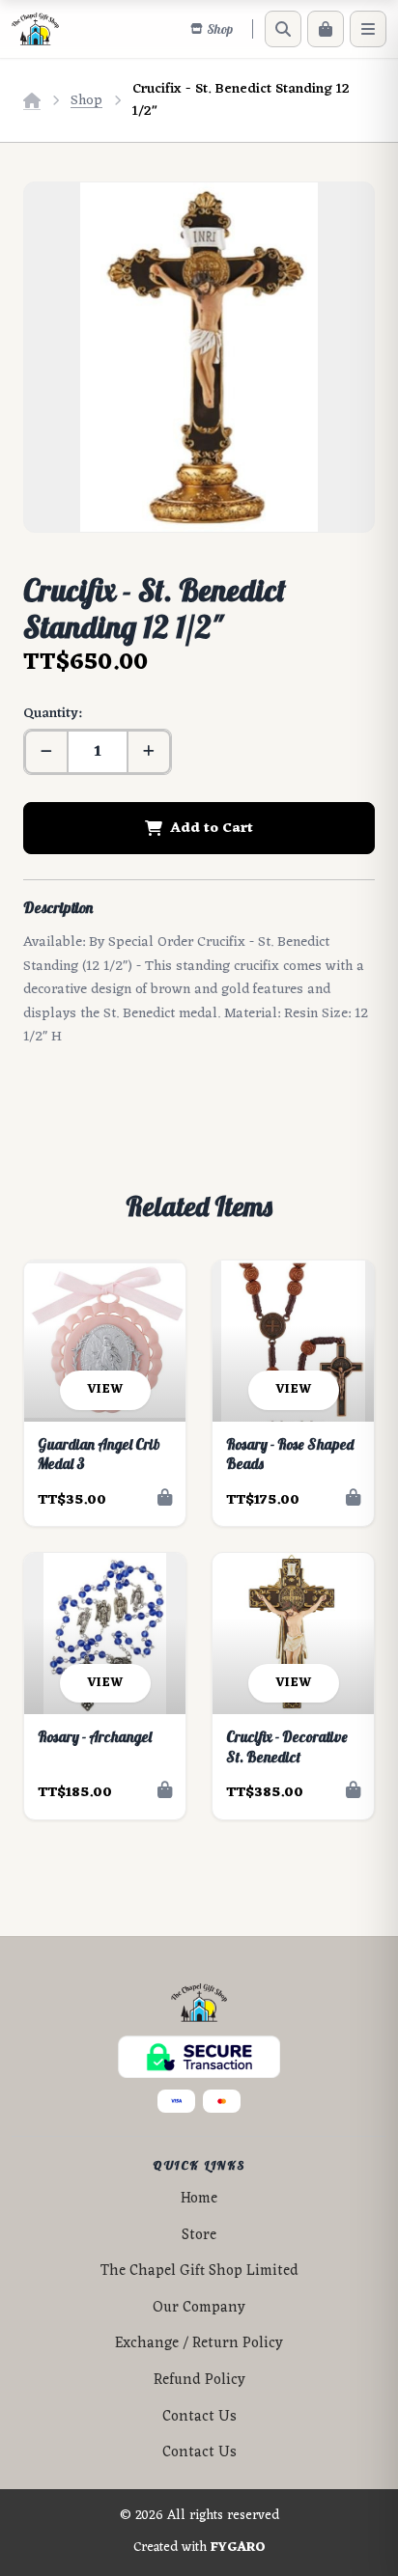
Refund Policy (199, 2381)
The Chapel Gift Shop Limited (199, 2271)
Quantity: (52, 714)
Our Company (199, 2308)
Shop (86, 101)
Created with (199, 2548)
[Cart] (326, 29)
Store (199, 2236)
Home (199, 2199)
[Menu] (368, 29)
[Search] (283, 29)
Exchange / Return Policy (199, 2344)
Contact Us (199, 2417)
